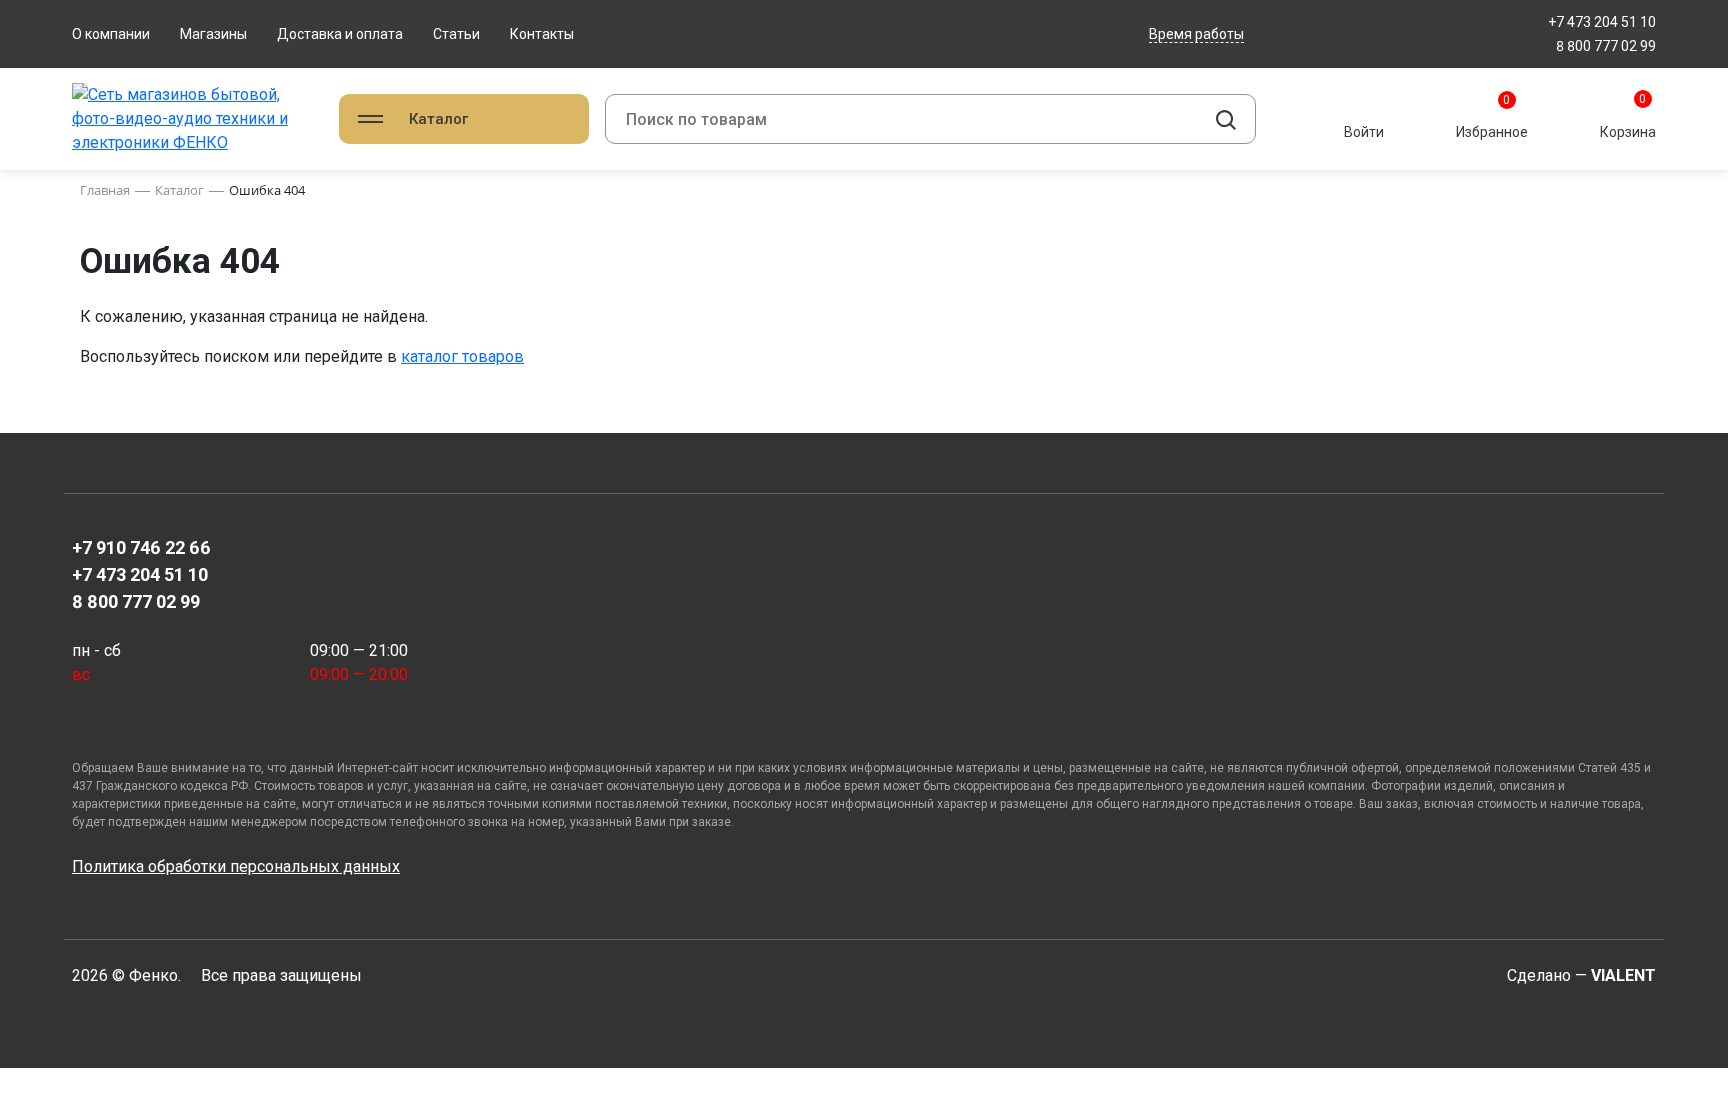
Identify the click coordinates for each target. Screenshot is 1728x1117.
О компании (111, 34)
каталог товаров (462, 356)
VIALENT (1623, 975)
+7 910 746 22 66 (141, 547)
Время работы (1196, 34)
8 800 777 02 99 (1606, 46)
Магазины (213, 34)
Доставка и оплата (340, 34)
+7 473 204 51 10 (1602, 22)
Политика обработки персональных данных (236, 866)
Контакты (542, 34)
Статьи (456, 34)
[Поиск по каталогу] (1226, 119)
